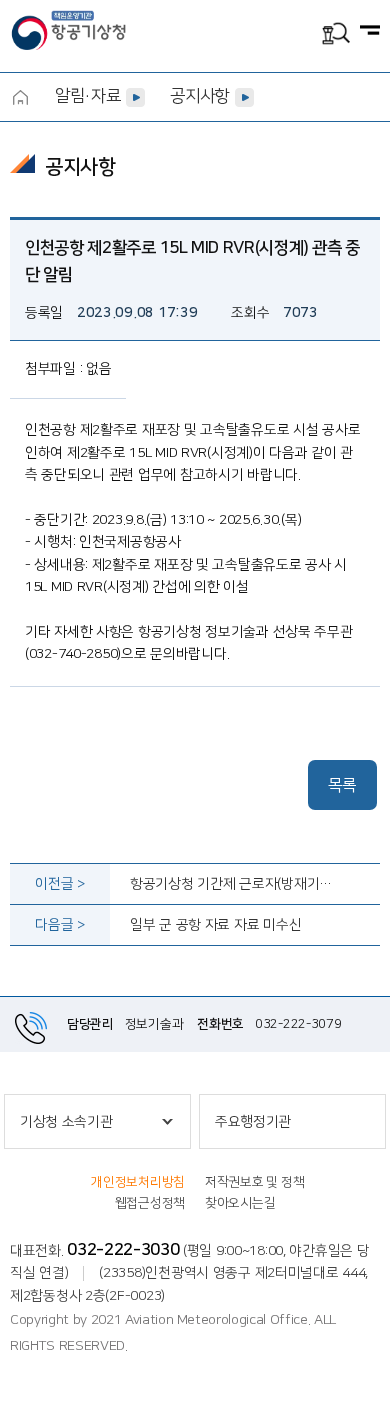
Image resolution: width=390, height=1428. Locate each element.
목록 (342, 785)
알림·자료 (87, 96)
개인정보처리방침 (138, 1182)
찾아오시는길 (240, 1203)
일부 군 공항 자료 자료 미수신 (215, 925)
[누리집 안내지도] (370, 32)
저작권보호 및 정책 (254, 1182)
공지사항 (199, 96)
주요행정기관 (253, 1122)
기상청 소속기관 (66, 1122)
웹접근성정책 (150, 1203)
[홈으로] (20, 97)
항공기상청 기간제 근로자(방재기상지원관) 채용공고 (233, 884)
